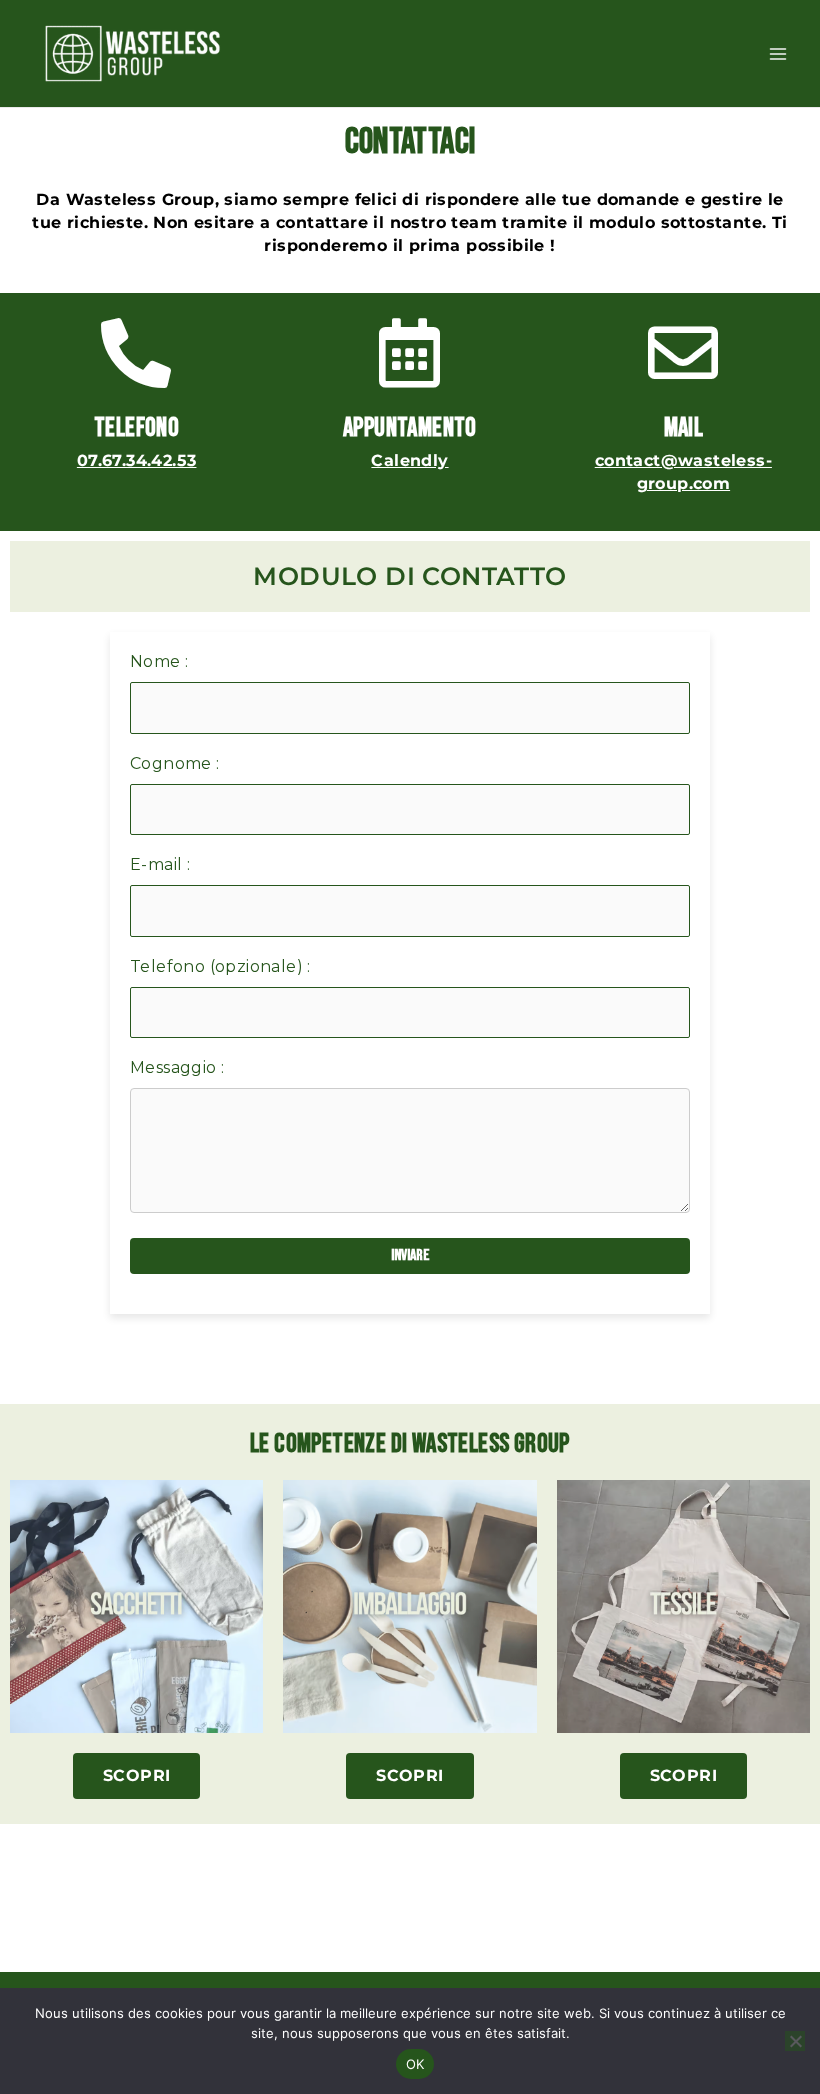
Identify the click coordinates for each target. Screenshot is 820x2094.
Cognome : (175, 763)
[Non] (795, 2041)
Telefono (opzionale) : (220, 966)
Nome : (159, 661)
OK (415, 2064)
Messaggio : (177, 1067)
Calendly (409, 460)
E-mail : (160, 864)
